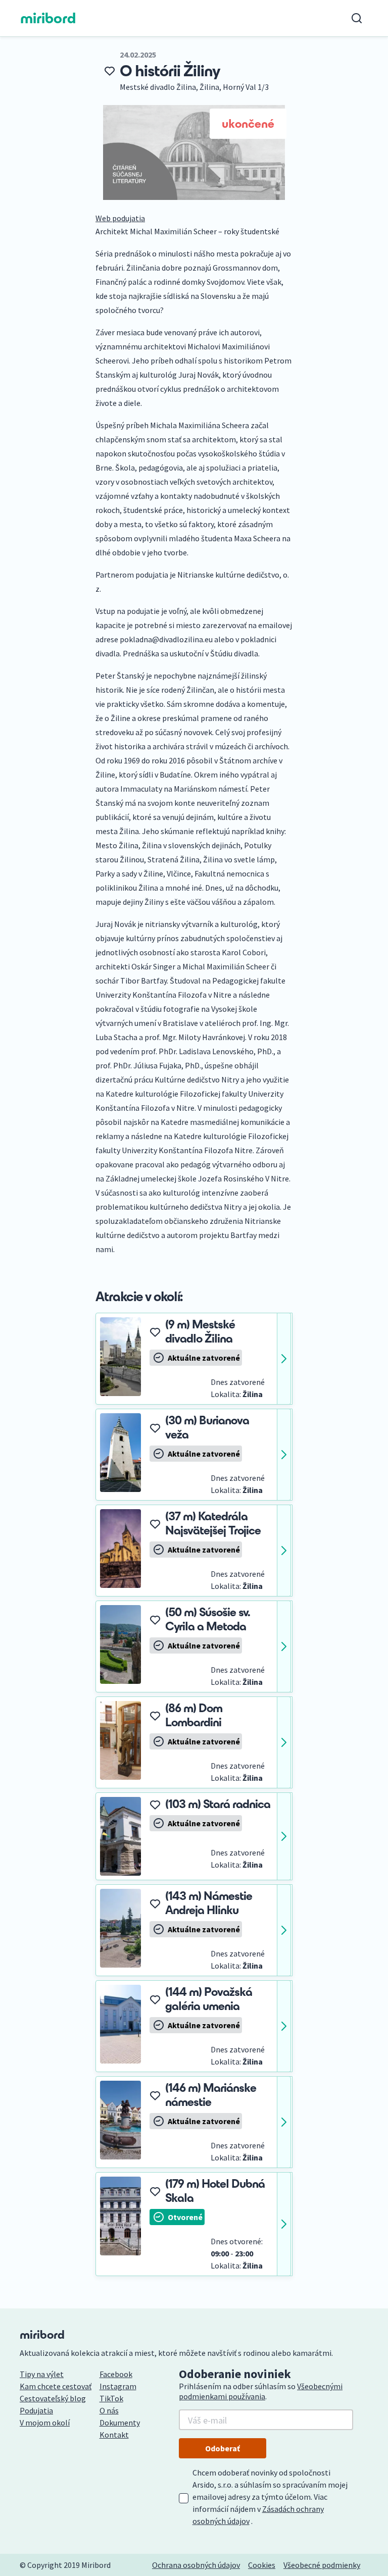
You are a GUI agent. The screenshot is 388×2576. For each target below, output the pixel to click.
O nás (109, 2410)
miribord (48, 18)
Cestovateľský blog (53, 2398)
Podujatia (36, 2410)
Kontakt (114, 2435)
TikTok (111, 2398)
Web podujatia (120, 218)
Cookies (262, 2565)
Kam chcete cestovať (56, 2386)
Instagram (118, 2386)
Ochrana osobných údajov (196, 2565)
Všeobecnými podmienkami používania (261, 2391)
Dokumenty (120, 2423)
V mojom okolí (45, 2423)
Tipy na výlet (42, 2374)
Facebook (116, 2374)
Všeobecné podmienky (322, 2565)
